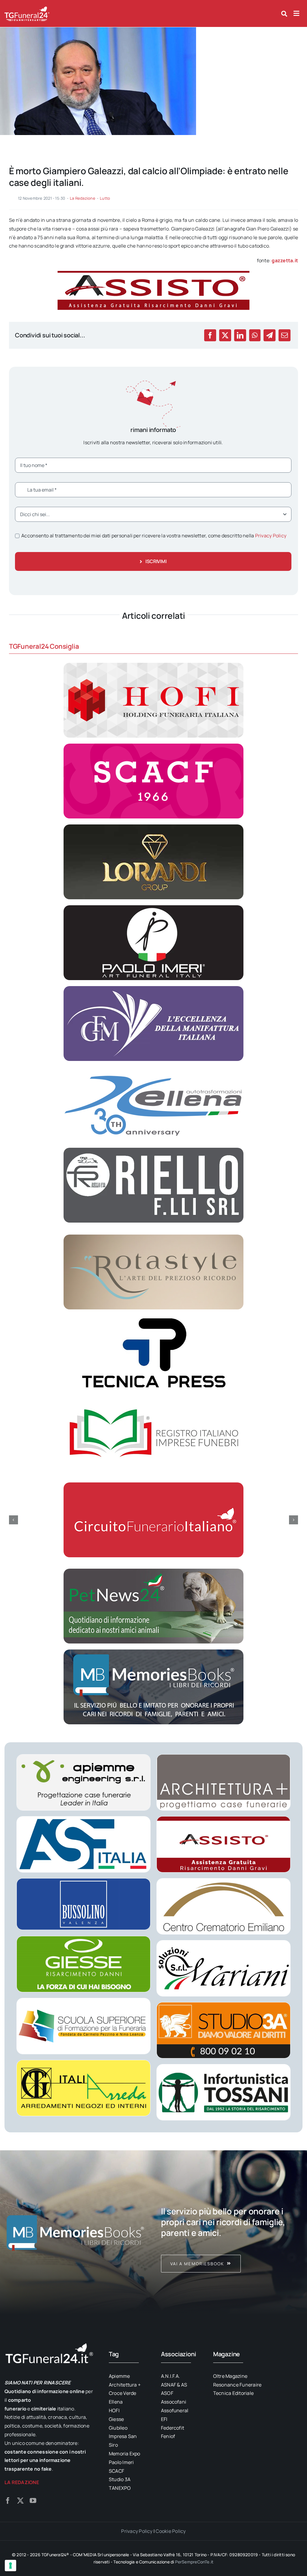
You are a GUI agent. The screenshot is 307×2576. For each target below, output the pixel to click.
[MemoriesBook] (75, 2232)
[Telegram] (270, 335)
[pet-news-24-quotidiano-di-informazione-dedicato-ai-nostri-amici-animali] (153, 1571)
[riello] (153, 1150)
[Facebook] (210, 335)
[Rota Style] (153, 1237)
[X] (225, 335)
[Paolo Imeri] (153, 908)
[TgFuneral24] (27, 8)
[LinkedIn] (240, 335)
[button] (13, 1520)
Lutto (105, 198)
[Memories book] (232, 2232)
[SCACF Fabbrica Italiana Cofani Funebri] (153, 746)
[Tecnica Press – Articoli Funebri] (153, 1318)
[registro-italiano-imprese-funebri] (153, 1399)
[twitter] (20, 2501)
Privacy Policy (271, 536)
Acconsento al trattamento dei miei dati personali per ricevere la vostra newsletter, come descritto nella (154, 536)
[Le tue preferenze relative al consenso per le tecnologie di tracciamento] (10, 2566)
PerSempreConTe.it (194, 2562)
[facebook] (8, 2501)
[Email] (285, 335)
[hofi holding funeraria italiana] (153, 665)
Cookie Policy (171, 2531)
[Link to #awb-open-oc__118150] (296, 13)
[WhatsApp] (255, 335)
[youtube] (33, 2501)
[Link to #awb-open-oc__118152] (284, 14)
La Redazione (83, 198)
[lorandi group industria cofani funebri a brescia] (153, 827)
